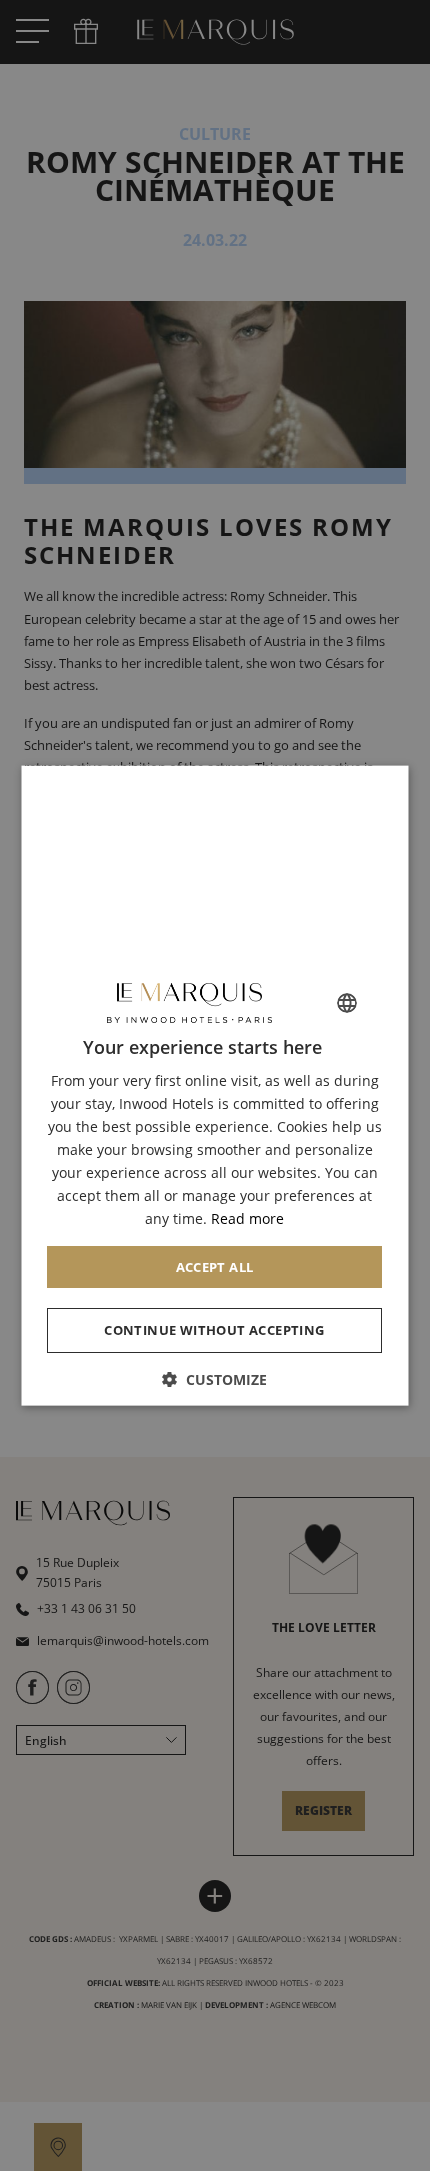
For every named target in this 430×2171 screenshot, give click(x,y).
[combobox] (348, 1002)
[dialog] (215, 1085)
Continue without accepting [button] (215, 1330)
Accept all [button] (215, 1266)
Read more (248, 1218)
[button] (215, 1379)
